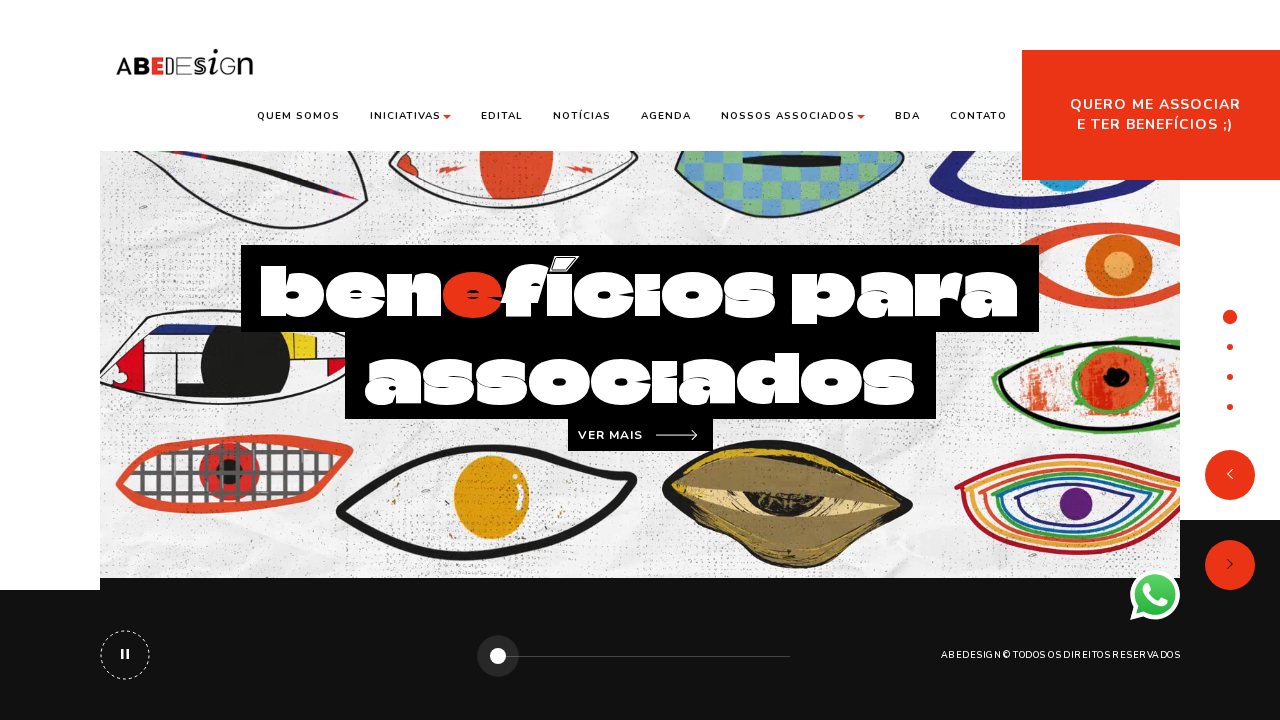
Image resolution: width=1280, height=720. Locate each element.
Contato (978, 116)
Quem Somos (298, 116)
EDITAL (502, 116)
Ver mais (610, 435)
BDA (907, 116)
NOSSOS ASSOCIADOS (788, 116)
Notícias (582, 116)
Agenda (666, 116)
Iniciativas (405, 116)
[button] (1230, 475)
